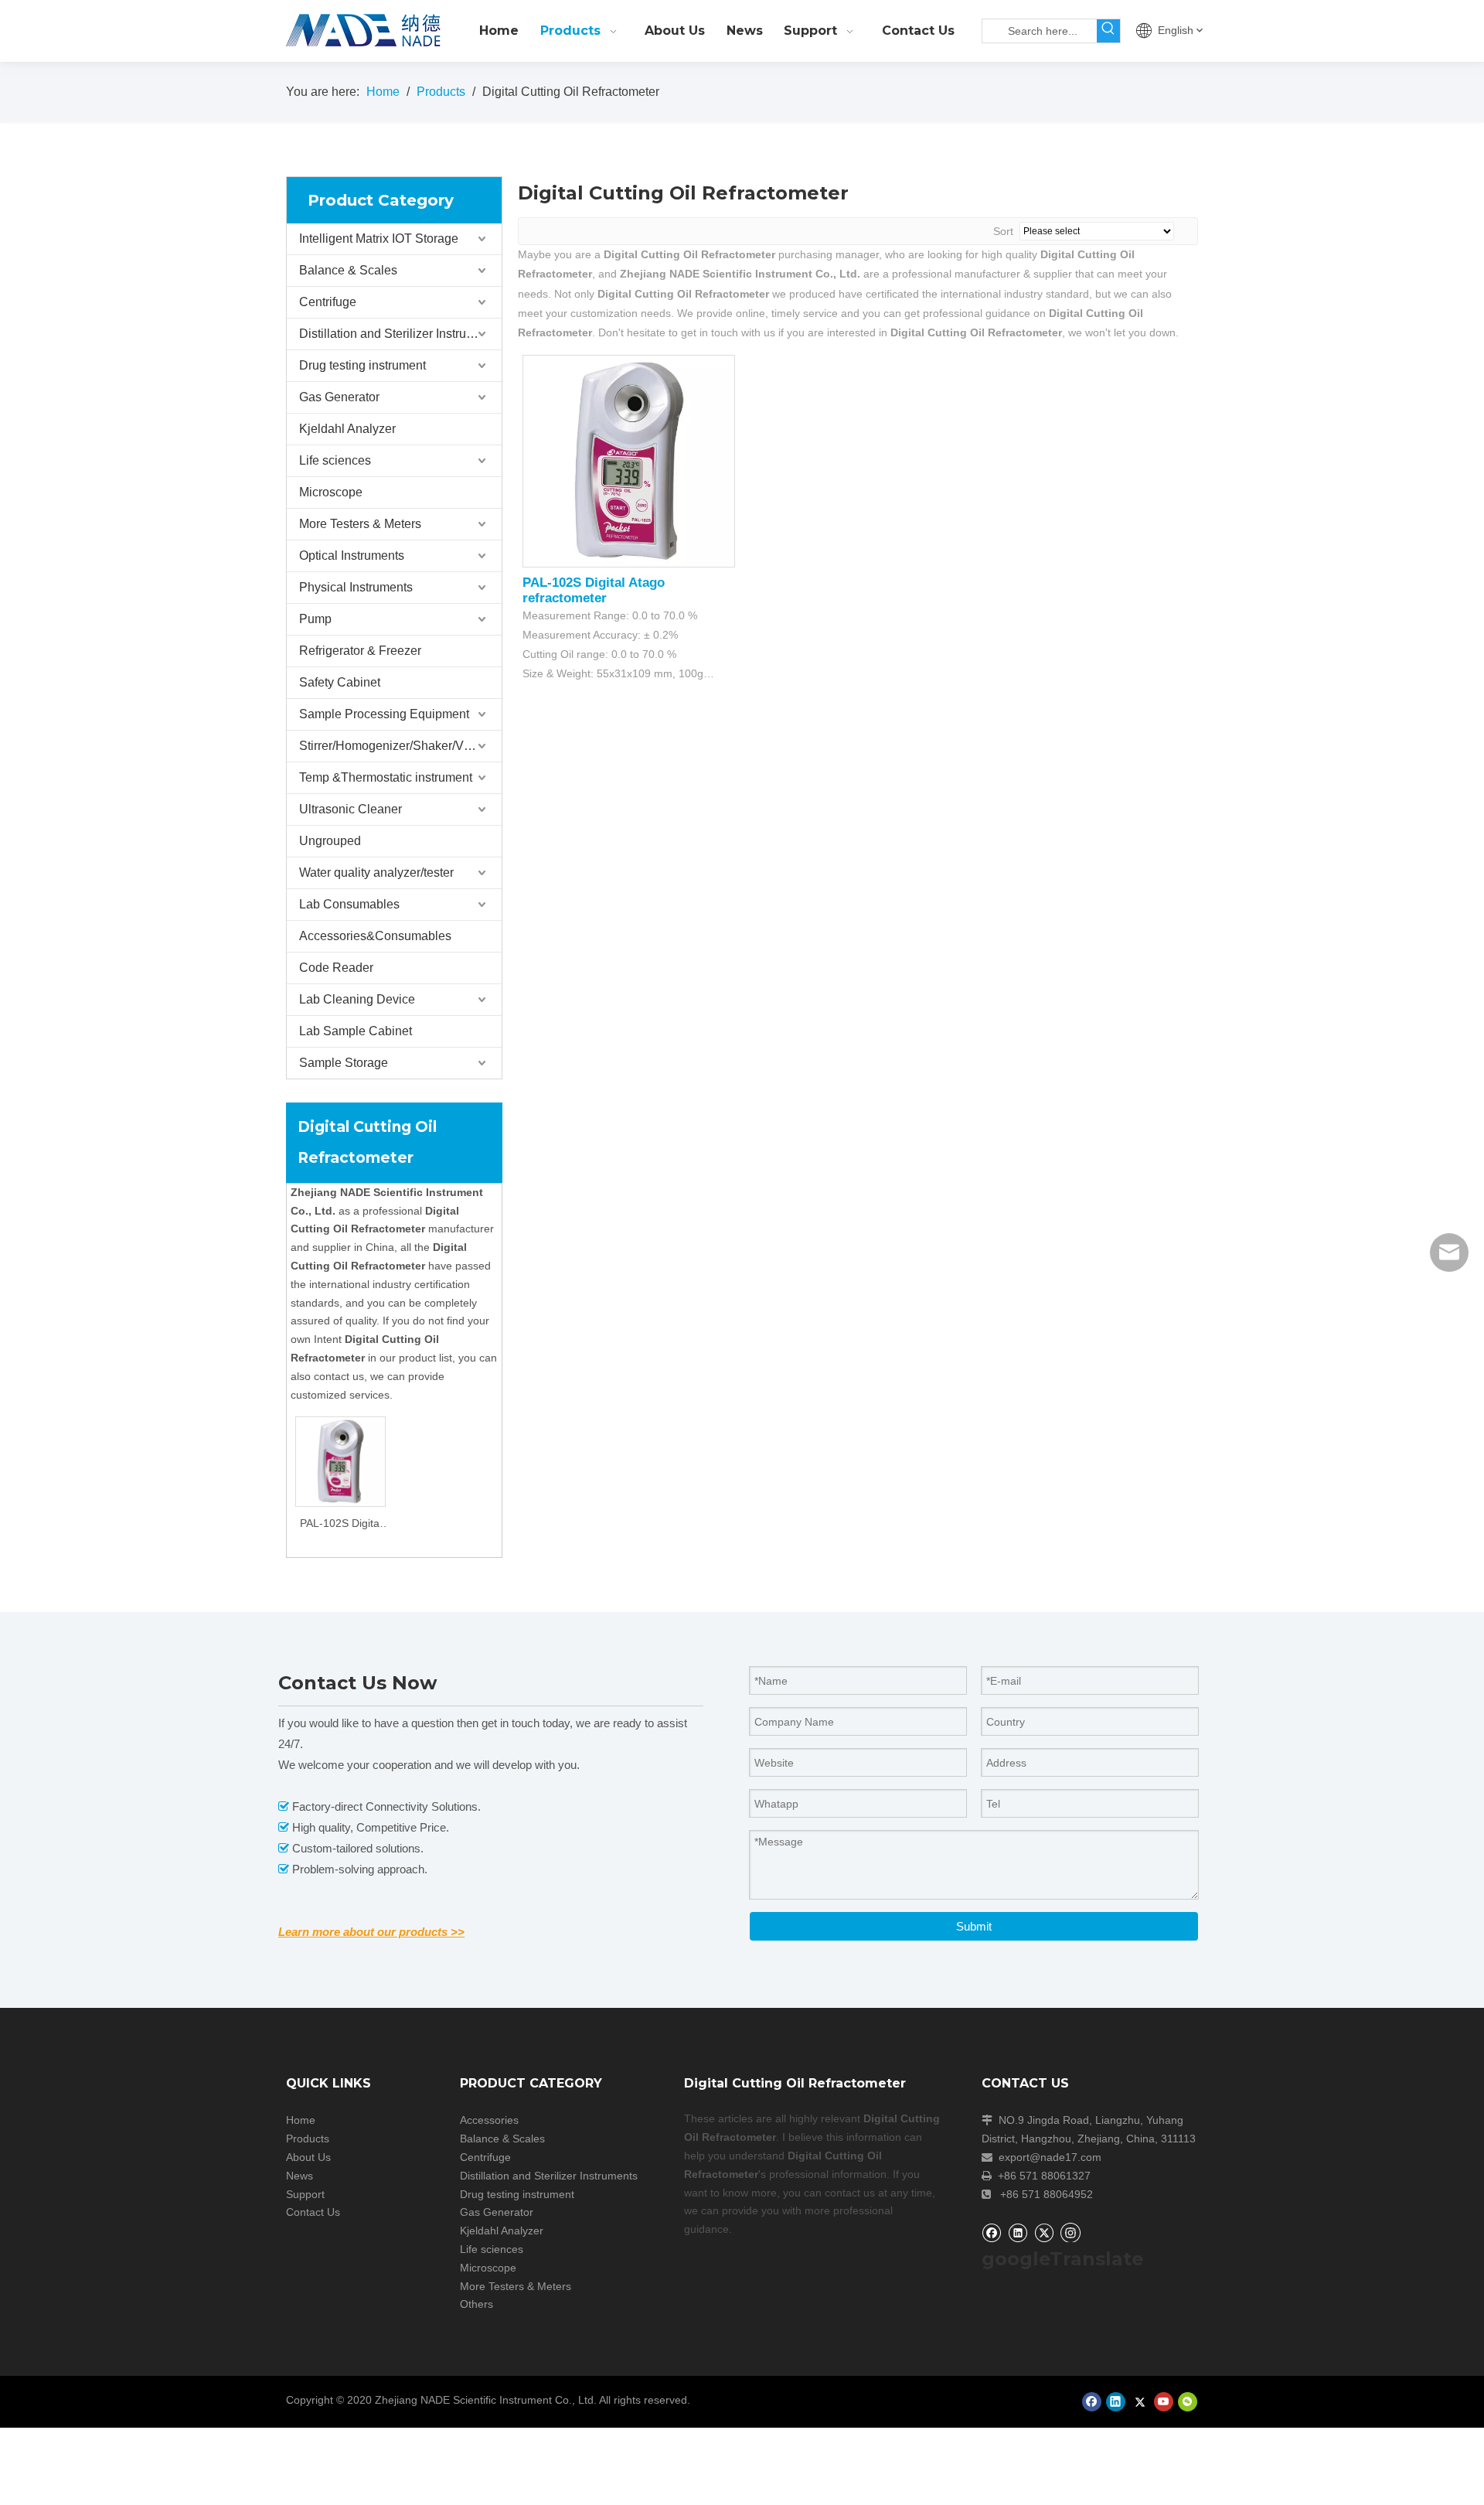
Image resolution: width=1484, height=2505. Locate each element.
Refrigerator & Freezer (360, 651)
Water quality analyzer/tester (376, 872)
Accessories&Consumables (375, 936)
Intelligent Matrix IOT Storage (379, 239)
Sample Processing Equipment (384, 714)
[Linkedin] (1018, 2232)
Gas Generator (339, 397)
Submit (974, 1926)
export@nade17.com (1050, 2157)
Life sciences (335, 460)
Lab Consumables (349, 904)
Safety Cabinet (340, 682)
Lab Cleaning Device (357, 999)
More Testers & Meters (360, 524)
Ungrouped (330, 841)
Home (301, 2120)
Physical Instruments (356, 587)
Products (308, 2139)
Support (305, 2194)
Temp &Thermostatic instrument (386, 777)
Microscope (331, 492)
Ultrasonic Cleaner (351, 809)
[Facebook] (991, 2232)
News (300, 2176)
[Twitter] (1044, 2232)
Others (477, 2304)
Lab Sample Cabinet (356, 1031)
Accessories (489, 2120)
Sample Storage (344, 1063)
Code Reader (336, 968)
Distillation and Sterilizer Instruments (399, 334)
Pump (315, 619)
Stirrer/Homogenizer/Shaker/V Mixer (398, 746)
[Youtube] (1164, 2402)
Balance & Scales (348, 270)
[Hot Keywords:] (1108, 31)
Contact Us (313, 2212)
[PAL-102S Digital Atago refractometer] (340, 1461)
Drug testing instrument (362, 365)
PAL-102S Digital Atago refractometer (341, 1525)
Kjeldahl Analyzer (347, 429)
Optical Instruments (352, 556)
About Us (308, 2157)
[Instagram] (1070, 2232)
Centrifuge (328, 302)
